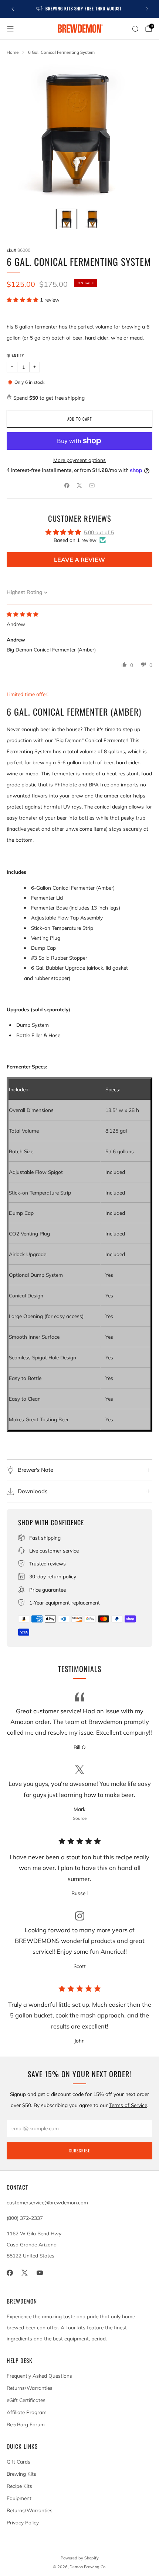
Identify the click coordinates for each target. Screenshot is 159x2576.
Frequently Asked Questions (39, 2376)
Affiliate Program (27, 2412)
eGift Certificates (26, 2400)
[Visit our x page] (25, 2273)
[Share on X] (79, 485)
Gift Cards (18, 2462)
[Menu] (10, 29)
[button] (23, 300)
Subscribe (79, 2151)
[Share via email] (92, 485)
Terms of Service (128, 2105)
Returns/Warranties (30, 2388)
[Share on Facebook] (67, 485)
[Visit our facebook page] (10, 2273)
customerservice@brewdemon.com (47, 2202)
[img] (23, 614)
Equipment (19, 2498)
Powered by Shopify (80, 2558)
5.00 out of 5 (99, 532)
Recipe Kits (19, 2486)
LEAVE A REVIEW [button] (79, 560)
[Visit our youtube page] (40, 2273)
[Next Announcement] (147, 9)
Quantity (15, 355)
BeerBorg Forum (26, 2424)
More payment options (79, 460)
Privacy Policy (23, 2522)
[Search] (135, 29)
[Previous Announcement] (13, 9)
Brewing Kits (21, 2474)
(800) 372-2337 (25, 2218)
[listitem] (80, 9)
